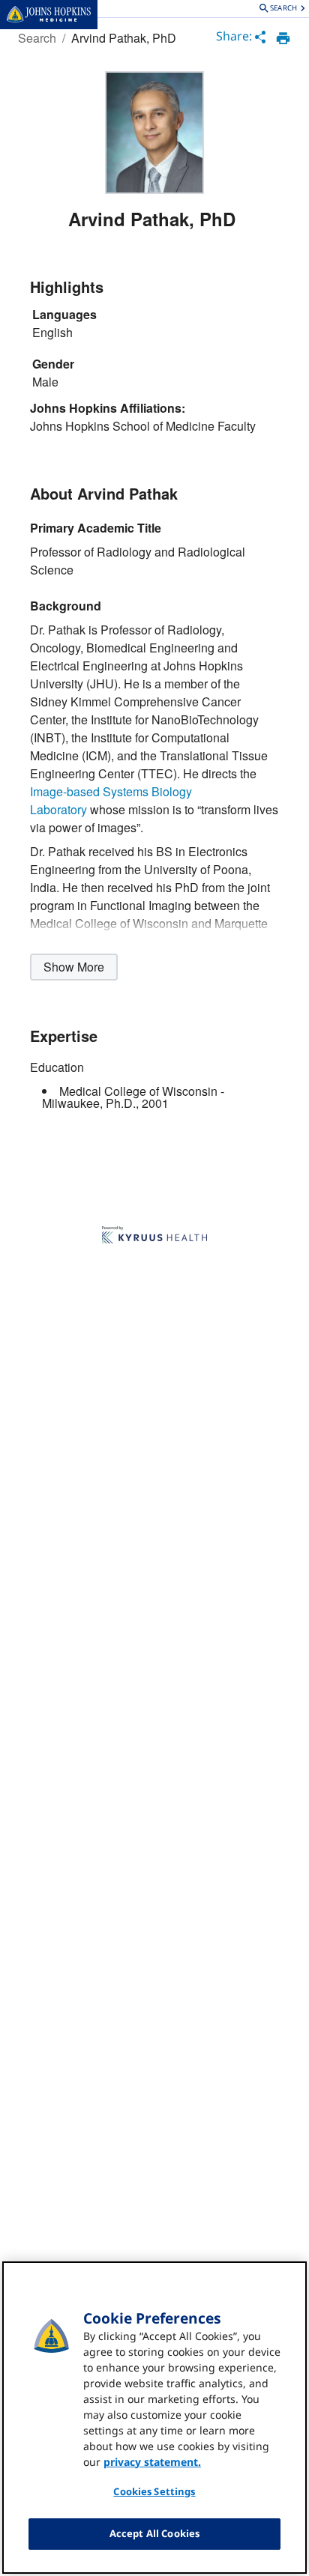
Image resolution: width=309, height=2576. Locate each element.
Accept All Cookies (154, 2533)
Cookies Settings (154, 2491)
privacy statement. (152, 2462)
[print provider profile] (283, 38)
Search (37, 38)
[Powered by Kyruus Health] (154, 1236)
